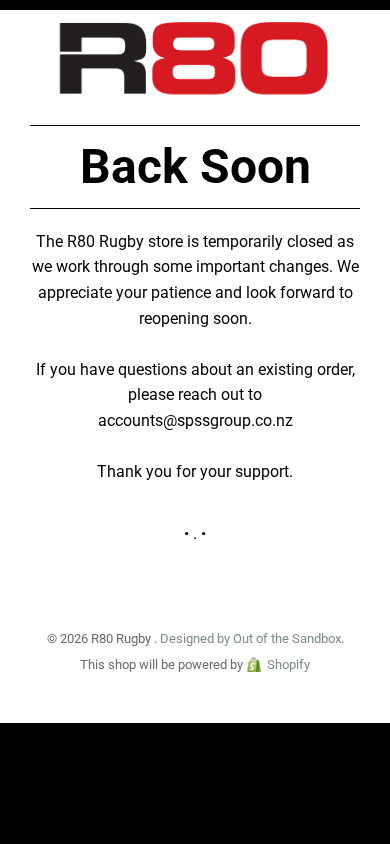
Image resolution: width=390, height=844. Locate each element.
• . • (195, 533)
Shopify (288, 664)
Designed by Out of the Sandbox (250, 638)
